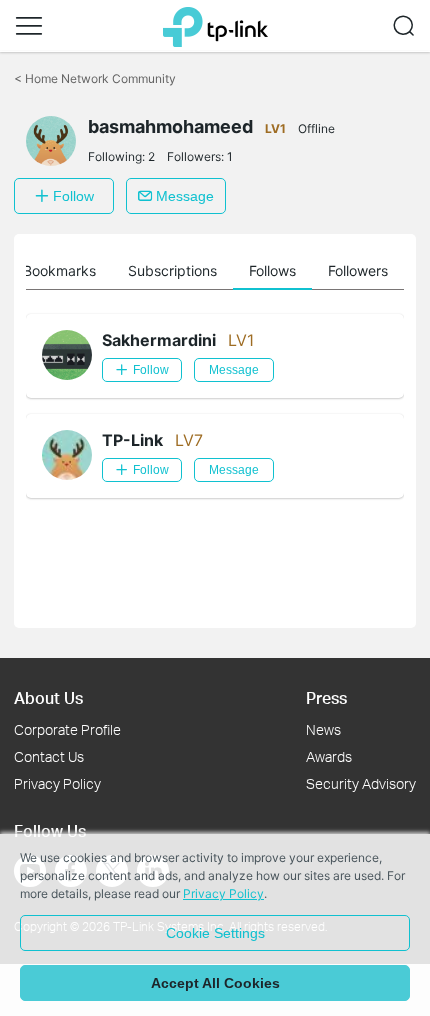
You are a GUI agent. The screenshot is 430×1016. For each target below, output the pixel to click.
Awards (329, 756)
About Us (48, 697)
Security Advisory (361, 783)
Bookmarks (59, 270)
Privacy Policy (57, 783)
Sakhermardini (159, 340)
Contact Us (49, 756)
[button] (29, 26)
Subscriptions (172, 270)
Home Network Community (95, 78)
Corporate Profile (67, 729)
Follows (272, 270)
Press (326, 697)
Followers (358, 270)
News (323, 729)
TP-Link (132, 440)
